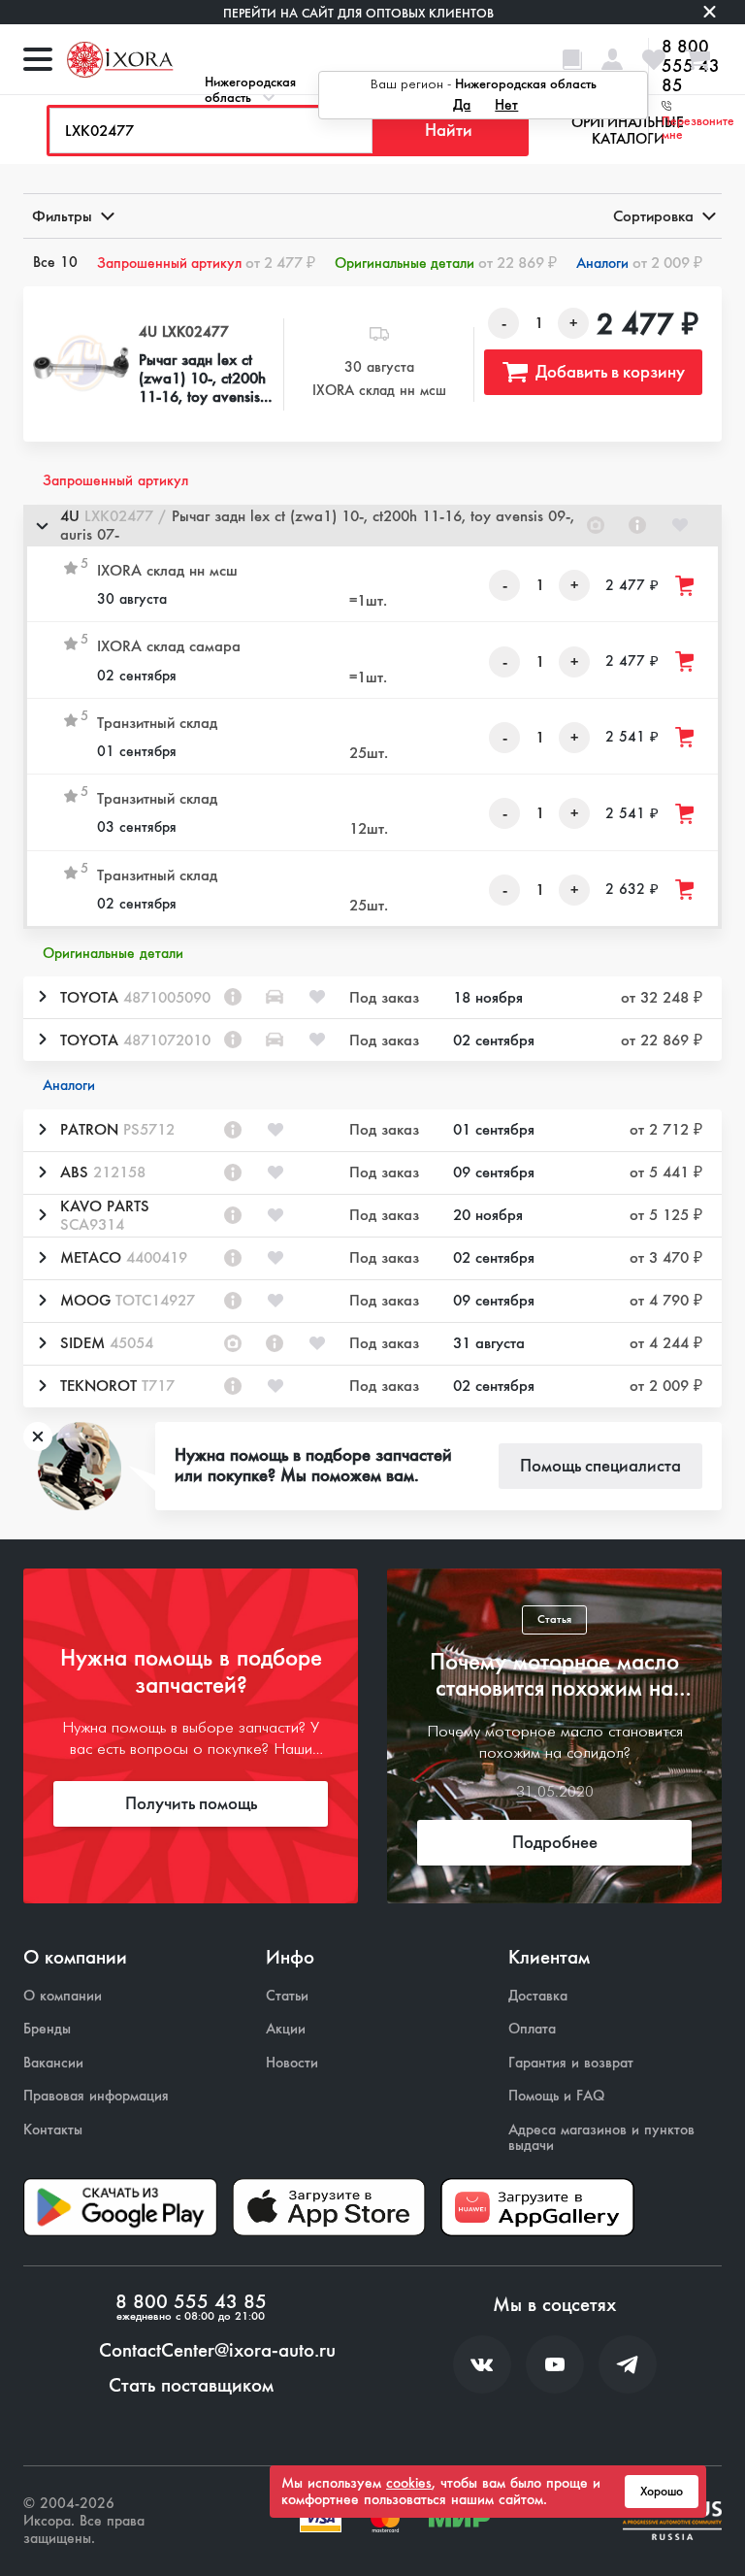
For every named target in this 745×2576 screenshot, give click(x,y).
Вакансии (53, 2063)
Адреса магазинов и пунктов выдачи (601, 2138)
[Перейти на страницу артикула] (637, 525)
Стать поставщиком (191, 2386)
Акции (286, 2029)
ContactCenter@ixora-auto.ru (217, 2351)
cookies (409, 2483)
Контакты (53, 2130)
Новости (292, 2063)
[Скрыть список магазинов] (42, 525)
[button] (372, 526)
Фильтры (62, 216)
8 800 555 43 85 (191, 2302)
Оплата (532, 2029)
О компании (63, 1996)
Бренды (47, 2029)
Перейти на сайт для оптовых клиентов (358, 13)
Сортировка (653, 216)
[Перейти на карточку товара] (81, 364)
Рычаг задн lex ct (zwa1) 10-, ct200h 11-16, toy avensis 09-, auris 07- (202, 379)
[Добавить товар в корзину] (686, 586)
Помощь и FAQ (556, 2096)
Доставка (538, 1996)
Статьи (287, 1996)
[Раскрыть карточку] (42, 997)
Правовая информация (96, 2096)
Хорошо (662, 2492)
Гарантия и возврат (571, 2063)
